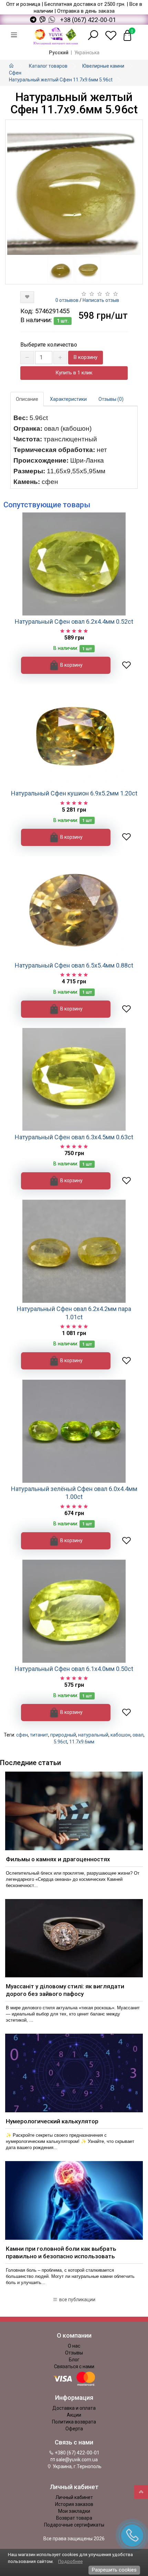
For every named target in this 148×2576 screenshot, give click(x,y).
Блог (74, 2360)
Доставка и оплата (74, 2408)
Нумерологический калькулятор (52, 2121)
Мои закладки (74, 2511)
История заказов (74, 2504)
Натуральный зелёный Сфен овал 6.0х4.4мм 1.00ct (74, 1493)
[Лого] (56, 35)
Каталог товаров (48, 66)
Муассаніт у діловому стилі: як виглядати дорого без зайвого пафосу (65, 1990)
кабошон (120, 1735)
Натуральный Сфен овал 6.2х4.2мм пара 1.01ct (74, 1313)
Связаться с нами (74, 2366)
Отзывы (74, 2353)
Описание (27, 399)
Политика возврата (74, 2422)
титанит (39, 1735)
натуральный (93, 1735)
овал (138, 1735)
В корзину (86, 357)
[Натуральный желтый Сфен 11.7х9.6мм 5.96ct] (74, 188)
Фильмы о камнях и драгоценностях (58, 1859)
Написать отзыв (101, 300)
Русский (59, 53)
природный (63, 1735)
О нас (74, 2346)
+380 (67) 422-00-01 (77, 2453)
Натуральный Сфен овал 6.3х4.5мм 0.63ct (74, 1137)
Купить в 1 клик (74, 373)
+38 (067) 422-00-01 (88, 20)
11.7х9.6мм (82, 1742)
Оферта (74, 2429)
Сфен (15, 73)
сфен (22, 1735)
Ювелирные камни (103, 66)
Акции (74, 2415)
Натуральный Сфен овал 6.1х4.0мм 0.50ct (74, 1669)
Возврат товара (74, 2518)
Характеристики (68, 399)
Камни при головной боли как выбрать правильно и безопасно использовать (61, 2252)
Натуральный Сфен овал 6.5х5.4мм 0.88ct (74, 965)
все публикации (77, 2300)
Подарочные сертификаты (74, 2525)
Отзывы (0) (111, 399)
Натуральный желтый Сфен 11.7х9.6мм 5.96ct (61, 80)
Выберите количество (49, 345)
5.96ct (60, 1742)
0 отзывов (67, 300)
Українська (87, 53)
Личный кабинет (74, 2497)
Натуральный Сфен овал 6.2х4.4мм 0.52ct (74, 622)
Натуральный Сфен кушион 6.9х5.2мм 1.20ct (74, 793)
